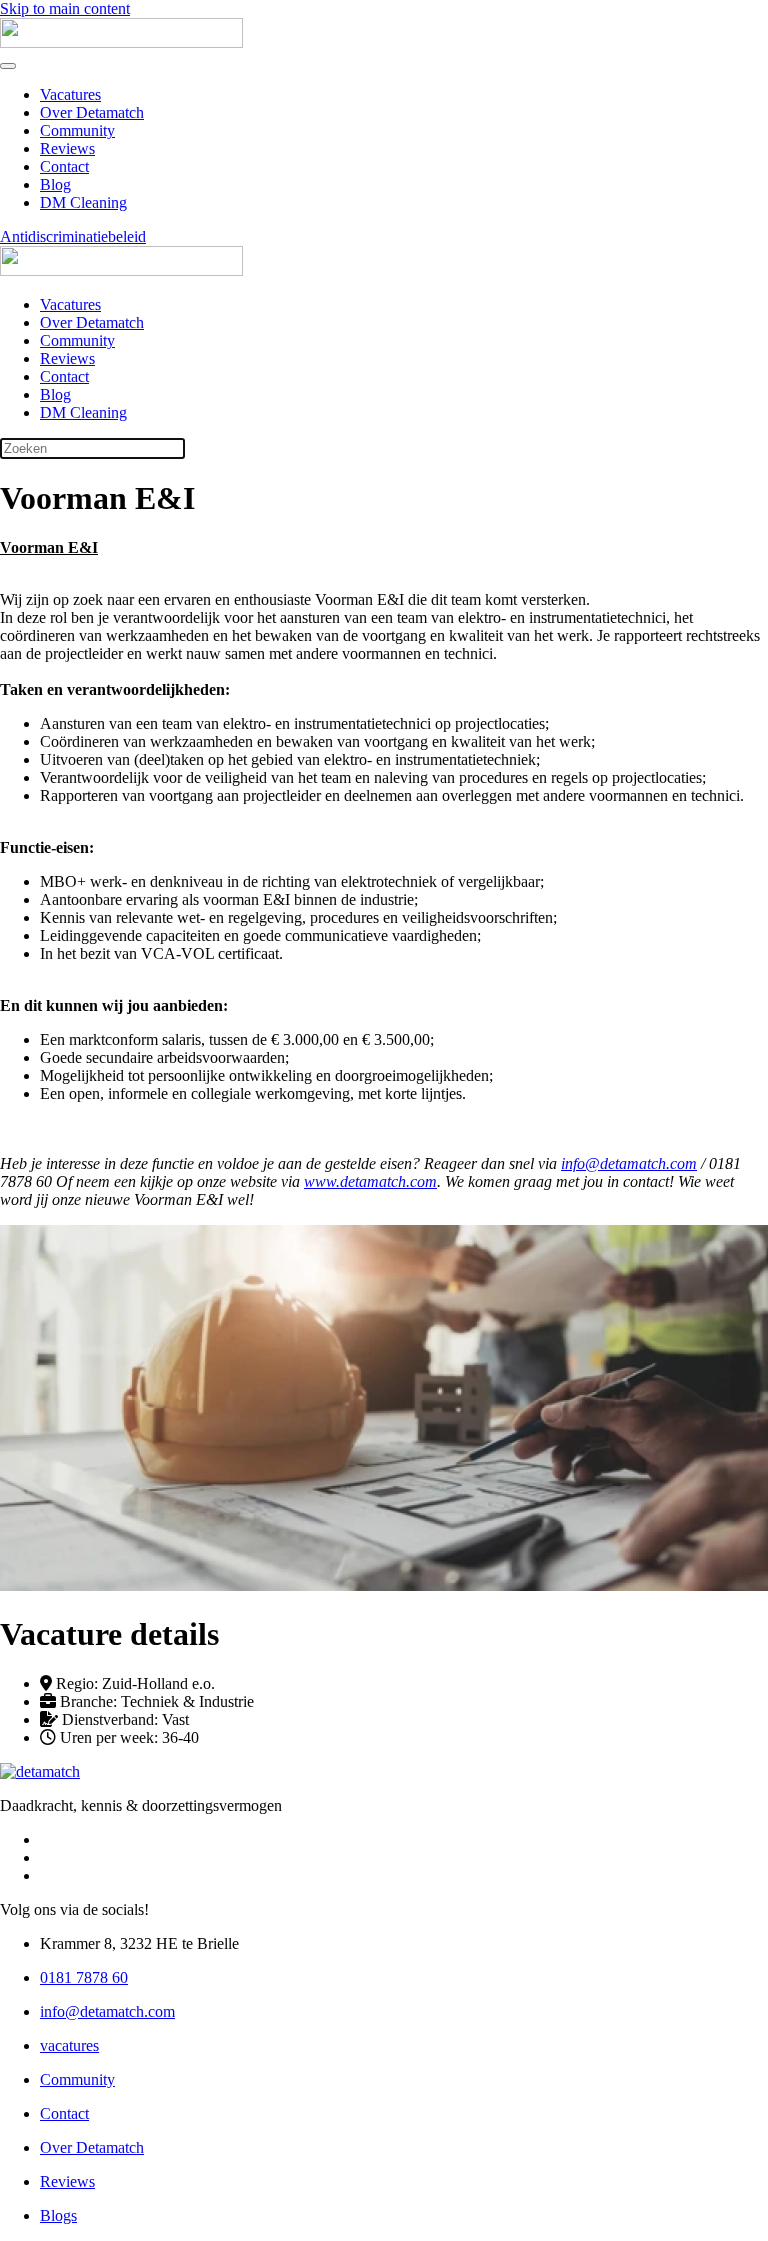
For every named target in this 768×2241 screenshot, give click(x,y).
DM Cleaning (83, 202)
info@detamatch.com (107, 2011)
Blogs (58, 2215)
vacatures (69, 2045)
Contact (64, 166)
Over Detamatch (92, 112)
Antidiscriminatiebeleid (73, 236)
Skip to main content (65, 8)
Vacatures (70, 94)
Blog (55, 184)
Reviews (67, 148)
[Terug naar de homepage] (121, 42)
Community (77, 130)
